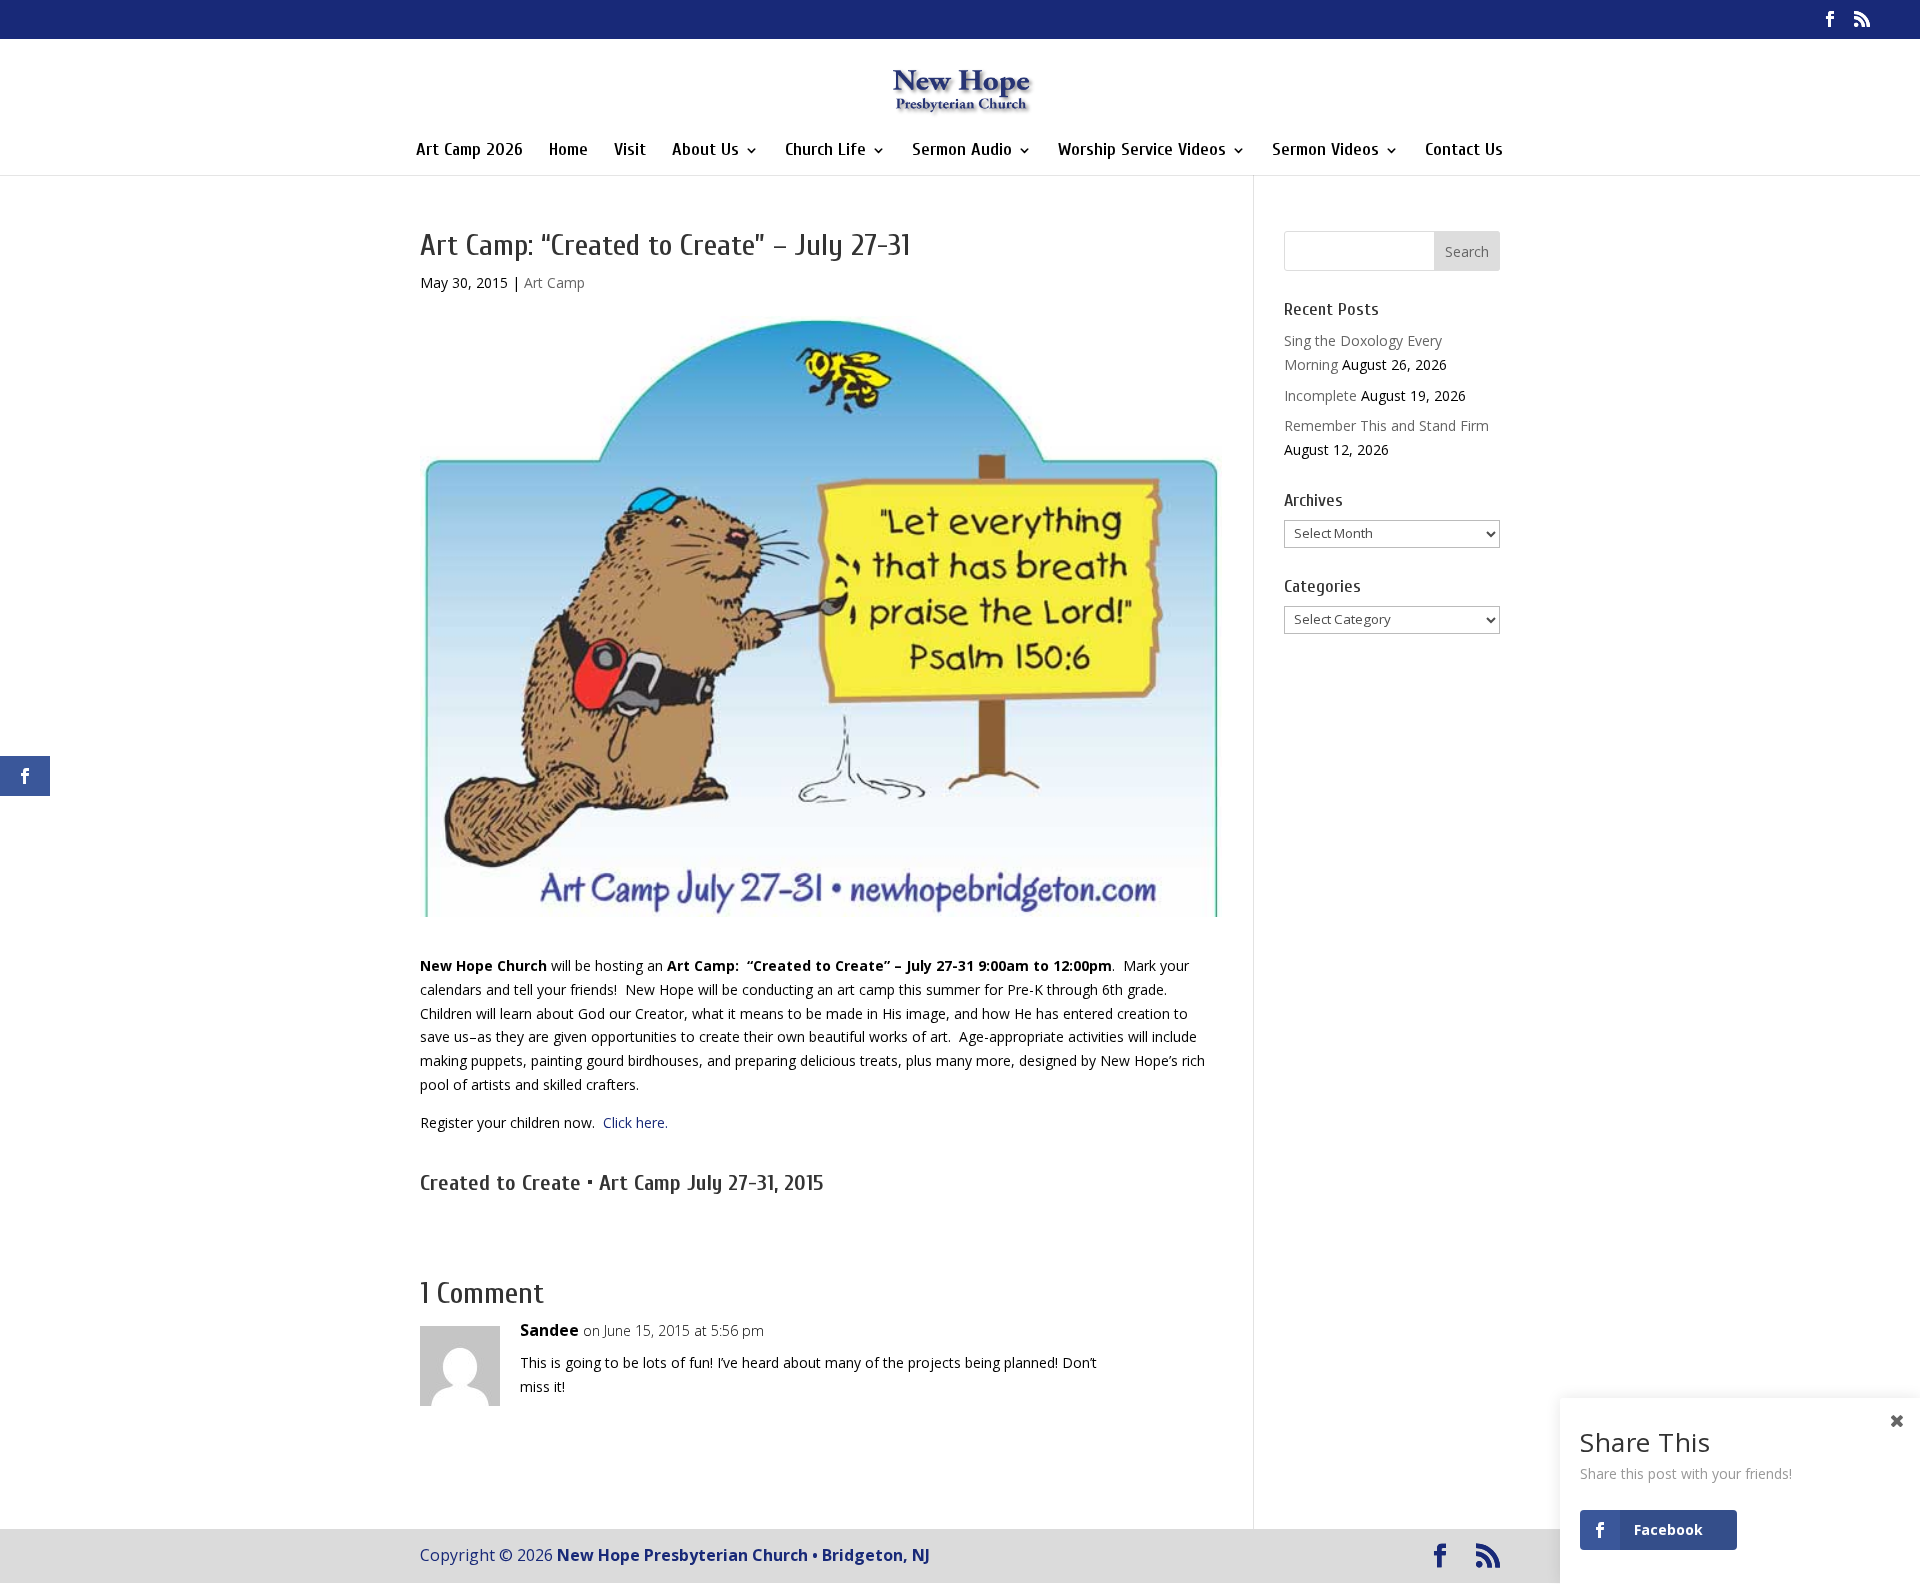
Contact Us (1464, 151)
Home (568, 151)
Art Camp (554, 282)
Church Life (825, 151)
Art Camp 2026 (469, 151)
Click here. (633, 1122)
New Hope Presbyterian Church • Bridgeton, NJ (743, 1555)
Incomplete (1320, 395)
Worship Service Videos (1142, 151)
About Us (705, 151)
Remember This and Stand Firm (1386, 425)
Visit (630, 151)
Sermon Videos (1325, 151)
